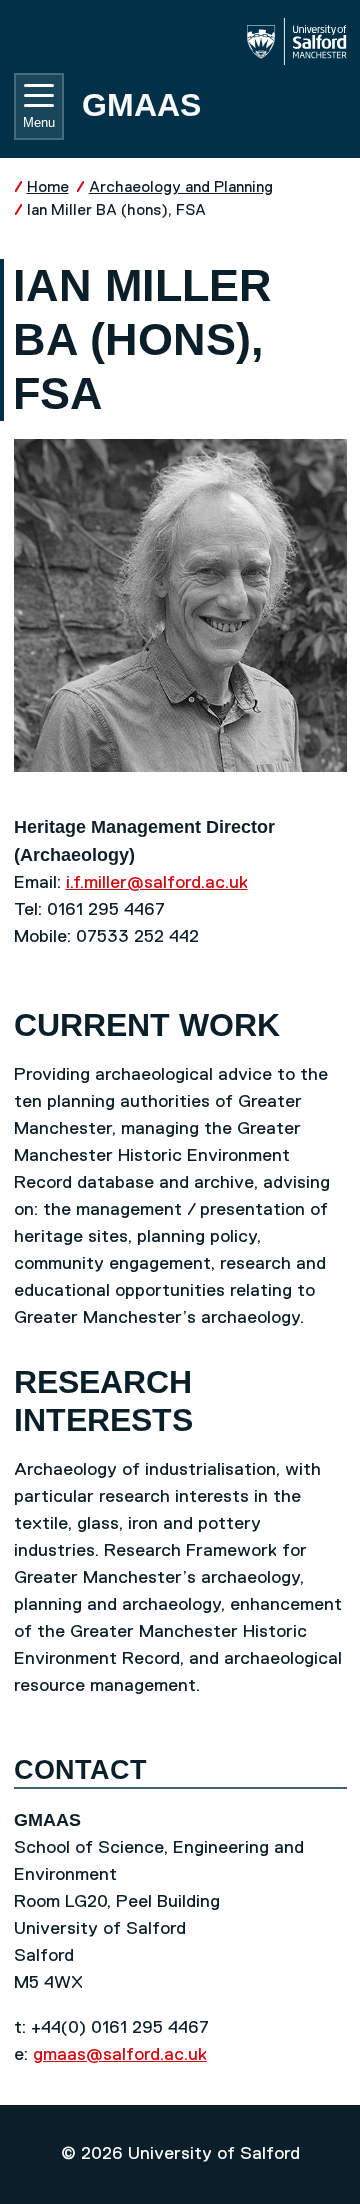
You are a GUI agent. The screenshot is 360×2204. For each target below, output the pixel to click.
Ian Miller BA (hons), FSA (116, 210)
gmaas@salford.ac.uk (120, 2055)
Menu (39, 122)
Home (48, 187)
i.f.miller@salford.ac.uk (157, 883)
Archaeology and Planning (181, 187)
